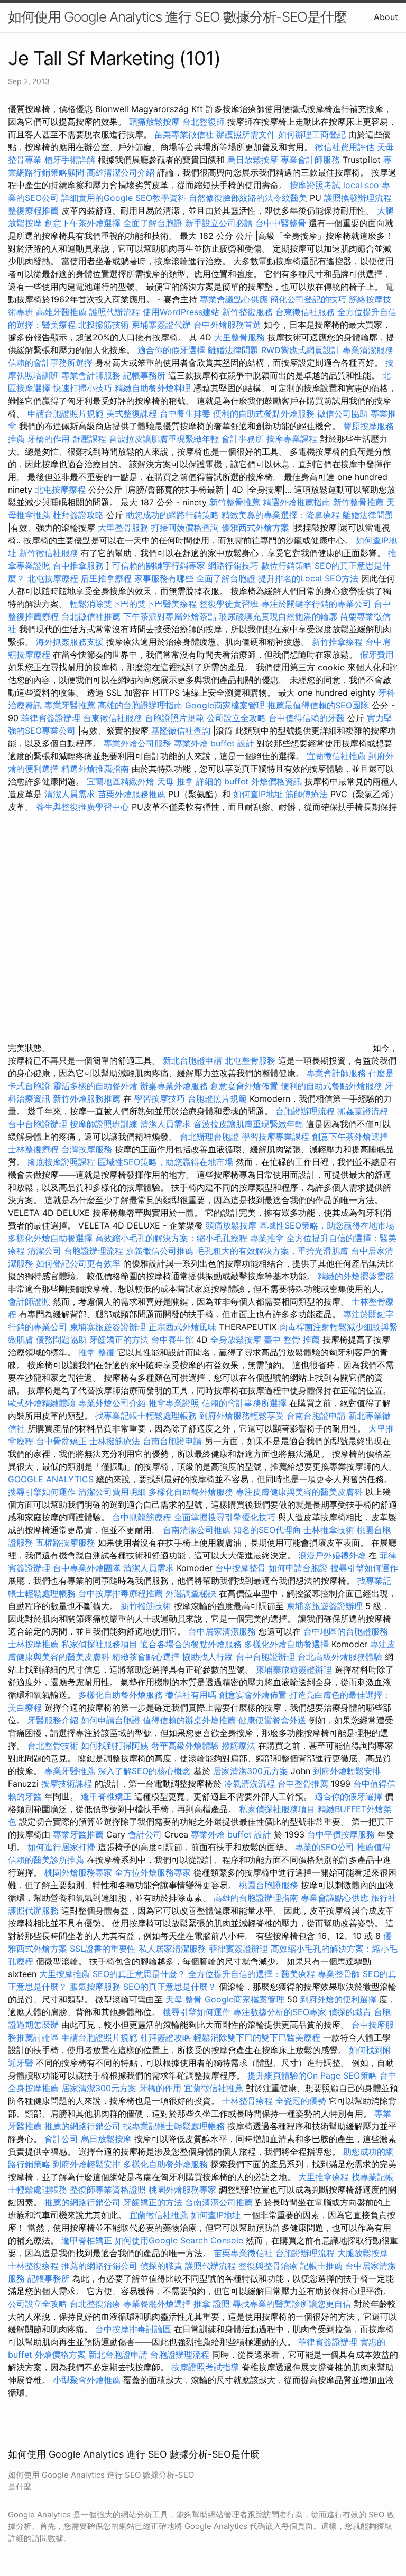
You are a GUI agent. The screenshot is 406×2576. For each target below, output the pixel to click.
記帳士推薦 (321, 2266)
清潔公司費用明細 (112, 1492)
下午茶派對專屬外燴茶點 (170, 616)
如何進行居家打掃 (61, 1847)
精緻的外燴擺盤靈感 (356, 1276)
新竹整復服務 (247, 312)
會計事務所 (243, 439)
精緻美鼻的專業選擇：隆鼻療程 (281, 515)
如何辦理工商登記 (312, 134)
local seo (361, 185)
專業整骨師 (339, 1974)
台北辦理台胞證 (209, 1137)
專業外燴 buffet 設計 (214, 743)
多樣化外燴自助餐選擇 (52, 1238)
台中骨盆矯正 (63, 1441)
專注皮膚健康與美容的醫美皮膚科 (299, 1492)
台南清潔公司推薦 (197, 1530)
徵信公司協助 (343, 413)
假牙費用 (377, 654)
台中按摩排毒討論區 (135, 2329)
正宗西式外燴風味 (184, 1327)
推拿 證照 (212, 2304)
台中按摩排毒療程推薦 (122, 1593)
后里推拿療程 (106, 578)
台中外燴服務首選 (227, 325)
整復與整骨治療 (268, 2266)
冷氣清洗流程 (250, 1784)
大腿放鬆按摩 (363, 2253)
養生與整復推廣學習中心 (84, 807)
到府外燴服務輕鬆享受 (242, 1416)
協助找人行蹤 (208, 1657)
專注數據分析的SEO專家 (280, 2012)
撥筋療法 (238, 1746)
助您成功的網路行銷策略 (172, 515)
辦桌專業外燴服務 (175, 1086)
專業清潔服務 (368, 350)
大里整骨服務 (241, 337)
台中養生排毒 (186, 413)
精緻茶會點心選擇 (146, 1657)
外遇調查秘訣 (191, 1593)
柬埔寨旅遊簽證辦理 (108, 1327)
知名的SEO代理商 (267, 1530)
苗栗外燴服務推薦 (132, 794)
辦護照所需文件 (246, 134)
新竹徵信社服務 (49, 553)
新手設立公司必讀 (219, 223)
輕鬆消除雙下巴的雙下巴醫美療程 (133, 604)
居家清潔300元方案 (251, 1771)
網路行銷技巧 (233, 566)
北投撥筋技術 (104, 325)
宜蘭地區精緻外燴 (122, 781)
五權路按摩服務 (67, 1543)
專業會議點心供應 (234, 299)
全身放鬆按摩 (237, 1340)
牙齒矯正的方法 (119, 1340)
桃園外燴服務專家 (78, 1872)
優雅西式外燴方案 (255, 528)
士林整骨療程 (247, 2101)
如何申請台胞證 (298, 1568)
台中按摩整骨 (242, 1568)
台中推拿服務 (80, 566)
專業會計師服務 (310, 160)
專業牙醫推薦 (70, 705)
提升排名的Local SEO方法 (308, 578)
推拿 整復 (96, 1352)
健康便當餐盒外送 (272, 1720)
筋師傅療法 (307, 794)
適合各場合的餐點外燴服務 (191, 1644)
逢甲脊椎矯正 (108, 1796)
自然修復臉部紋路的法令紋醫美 (248, 198)
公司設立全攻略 (236, 718)
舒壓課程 (89, 439)
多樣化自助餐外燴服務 (191, 1492)
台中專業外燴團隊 (88, 1568)
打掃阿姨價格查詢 (185, 528)
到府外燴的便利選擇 (340, 1999)
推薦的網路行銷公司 (82, 2126)
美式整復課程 (132, 413)
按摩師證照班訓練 (105, 1124)
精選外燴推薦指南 (297, 502)
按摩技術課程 (68, 1784)
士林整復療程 (33, 1149)
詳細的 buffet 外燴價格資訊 (249, 781)
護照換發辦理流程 (358, 198)
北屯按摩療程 (62, 490)
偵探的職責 (350, 2012)
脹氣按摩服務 (96, 1987)
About (386, 17)
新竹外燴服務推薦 (88, 1098)
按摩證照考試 (316, 185)
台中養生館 (172, 1340)
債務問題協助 (61, 1340)
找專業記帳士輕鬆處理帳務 (146, 1416)
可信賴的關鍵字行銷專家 (159, 566)
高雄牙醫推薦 (61, 312)
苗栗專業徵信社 (184, 134)
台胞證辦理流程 (305, 1111)
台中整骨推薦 (304, 1784)
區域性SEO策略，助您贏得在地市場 (165, 1162)
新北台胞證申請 (192, 1060)
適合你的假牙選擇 (171, 350)
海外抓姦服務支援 (70, 642)
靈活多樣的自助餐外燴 (95, 1086)
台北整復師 (204, 122)
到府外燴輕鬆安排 (347, 1771)
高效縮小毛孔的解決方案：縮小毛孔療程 (171, 1238)
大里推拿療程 (325, 2177)
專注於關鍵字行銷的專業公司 (316, 604)
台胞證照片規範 (174, 718)
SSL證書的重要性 (103, 1949)
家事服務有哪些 (164, 578)
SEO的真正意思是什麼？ (139, 1974)
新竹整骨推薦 (235, 502)
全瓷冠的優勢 (301, 2101)
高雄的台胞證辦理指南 (140, 705)
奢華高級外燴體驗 (185, 1746)
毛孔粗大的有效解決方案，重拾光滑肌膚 (272, 1251)
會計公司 (145, 1834)
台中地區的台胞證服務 (346, 1631)
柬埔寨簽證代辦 (161, 325)
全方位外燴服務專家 (154, 1872)
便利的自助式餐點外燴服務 (264, 413)
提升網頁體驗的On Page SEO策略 (312, 2075)
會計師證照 (29, 1301)
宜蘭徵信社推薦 (336, 756)
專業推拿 (267, 1238)
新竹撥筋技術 (146, 1606)
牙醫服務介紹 (53, 1720)
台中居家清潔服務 (222, 1631)
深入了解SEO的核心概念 (144, 1771)
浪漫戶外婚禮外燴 (332, 1555)
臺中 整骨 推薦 (292, 1340)
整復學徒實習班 (230, 604)
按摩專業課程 (293, 439)
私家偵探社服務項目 (99, 1644)
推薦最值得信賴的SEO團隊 (318, 705)
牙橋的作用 (49, 439)
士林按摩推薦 (33, 1644)
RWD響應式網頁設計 (301, 350)
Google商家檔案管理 (225, 705)
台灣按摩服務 (88, 1149)
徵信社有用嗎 (191, 1695)
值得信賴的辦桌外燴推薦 (189, 1720)
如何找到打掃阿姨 (115, 1746)
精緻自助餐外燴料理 (154, 388)
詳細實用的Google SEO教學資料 (124, 198)
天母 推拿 (175, 781)
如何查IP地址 (258, 794)
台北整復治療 (95, 2304)
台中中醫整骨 (282, 223)
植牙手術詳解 (70, 160)
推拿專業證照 (175, 1403)
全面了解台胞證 (153, 223)
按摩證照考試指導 (206, 2367)
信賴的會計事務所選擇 (50, 363)
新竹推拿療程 (337, 642)
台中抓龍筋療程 (143, 1517)
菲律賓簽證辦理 (51, 718)
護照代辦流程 (115, 312)
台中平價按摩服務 (342, 1834)
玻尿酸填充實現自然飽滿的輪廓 (278, 616)
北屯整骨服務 (251, 1060)
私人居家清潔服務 (172, 1949)
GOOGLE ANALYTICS (51, 1479)
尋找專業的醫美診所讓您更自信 (292, 2304)
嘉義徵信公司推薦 (160, 1251)
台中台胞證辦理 (38, 1124)
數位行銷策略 (287, 566)
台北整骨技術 (53, 1746)
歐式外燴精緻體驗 (42, 1403)
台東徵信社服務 (305, 312)
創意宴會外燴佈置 (244, 1086)
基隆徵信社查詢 (181, 731)
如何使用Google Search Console (179, 2240)
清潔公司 (44, 1251)
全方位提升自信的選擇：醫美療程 (252, 1974)
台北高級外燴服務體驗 (341, 1657)
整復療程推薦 (33, 210)
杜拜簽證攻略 (78, 515)
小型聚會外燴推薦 (87, 2380)
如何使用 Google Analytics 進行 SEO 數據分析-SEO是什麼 (177, 17)
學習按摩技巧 (161, 1098)
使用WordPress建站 (181, 312)
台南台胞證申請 (316, 1416)
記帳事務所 (144, 375)
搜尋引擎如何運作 (42, 1492)
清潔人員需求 (70, 794)
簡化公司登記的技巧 (308, 299)
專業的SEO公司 (325, 1847)
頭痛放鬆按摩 (156, 122)
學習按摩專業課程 (277, 1137)
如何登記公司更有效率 (78, 1263)
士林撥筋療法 (115, 1441)
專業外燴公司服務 (139, 743)
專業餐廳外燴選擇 (158, 2304)
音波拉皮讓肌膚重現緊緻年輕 (164, 439)
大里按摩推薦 (64, 1974)
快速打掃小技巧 (82, 388)
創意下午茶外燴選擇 (82, 223)
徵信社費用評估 (345, 147)
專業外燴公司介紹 (112, 1403)
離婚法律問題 (233, 350)
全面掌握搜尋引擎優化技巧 (225, 1517)
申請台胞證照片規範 (66, 413)
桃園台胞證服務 (269, 1885)
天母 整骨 (184, 1999)
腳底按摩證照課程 (63, 1162)
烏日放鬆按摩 (254, 160)
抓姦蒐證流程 (363, 1111)
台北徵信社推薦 (91, 616)
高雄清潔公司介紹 (121, 172)
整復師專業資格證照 (109, 2190)
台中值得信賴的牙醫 (307, 718)
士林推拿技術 (329, 1530)
